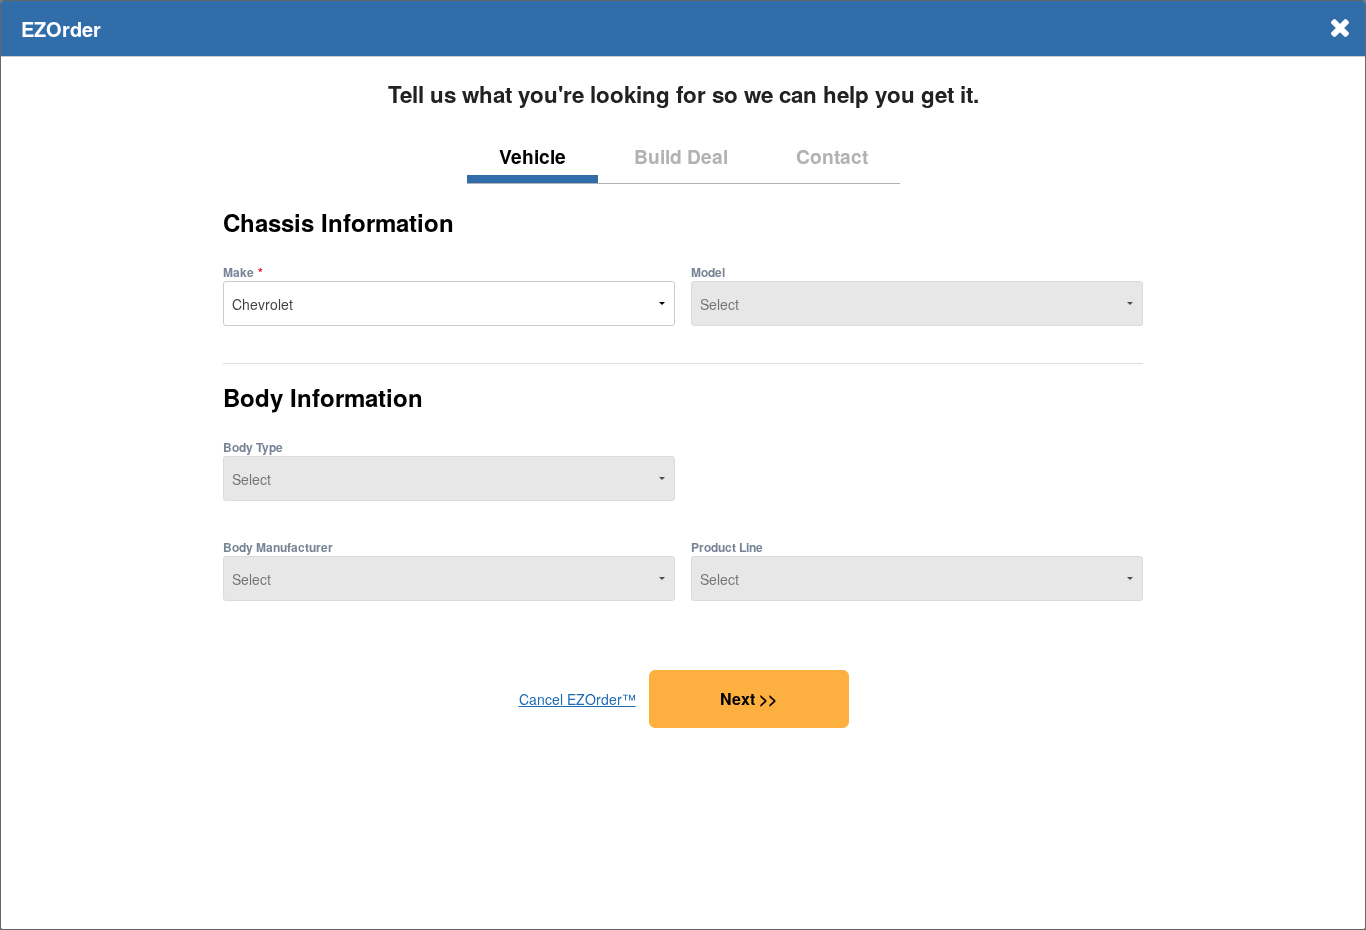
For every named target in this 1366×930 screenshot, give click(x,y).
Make (238, 272)
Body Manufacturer (278, 547)
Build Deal (681, 156)
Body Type (253, 447)
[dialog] (683, 465)
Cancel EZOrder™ (577, 699)
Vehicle (532, 156)
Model (708, 272)
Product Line (727, 547)
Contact (832, 156)
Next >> (748, 698)
